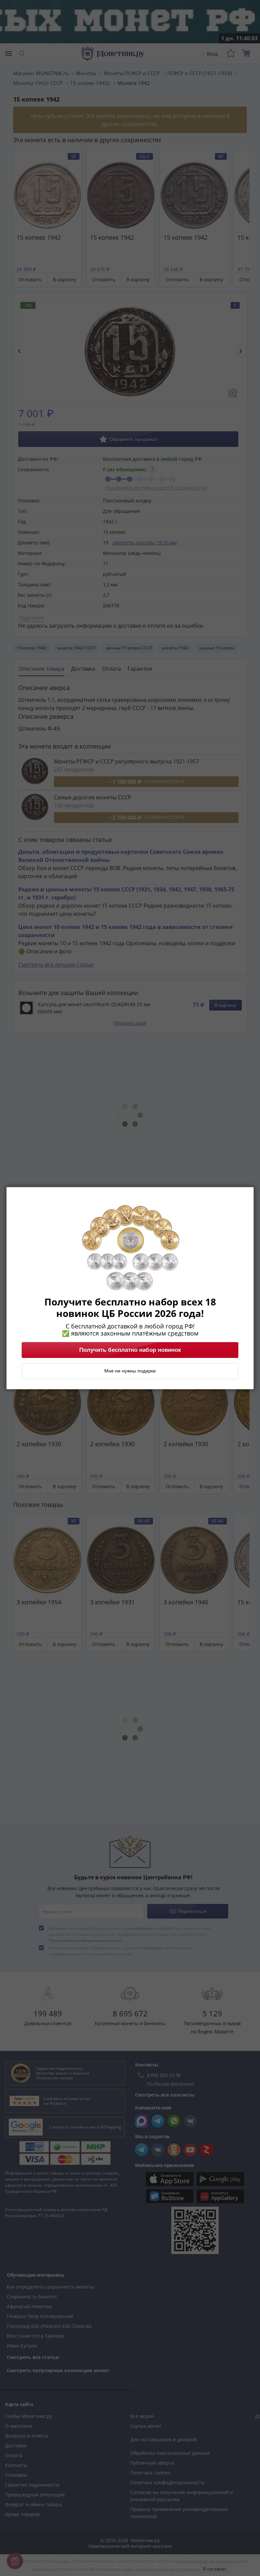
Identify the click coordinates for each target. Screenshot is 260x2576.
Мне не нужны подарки (130, 1371)
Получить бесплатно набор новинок (130, 1350)
